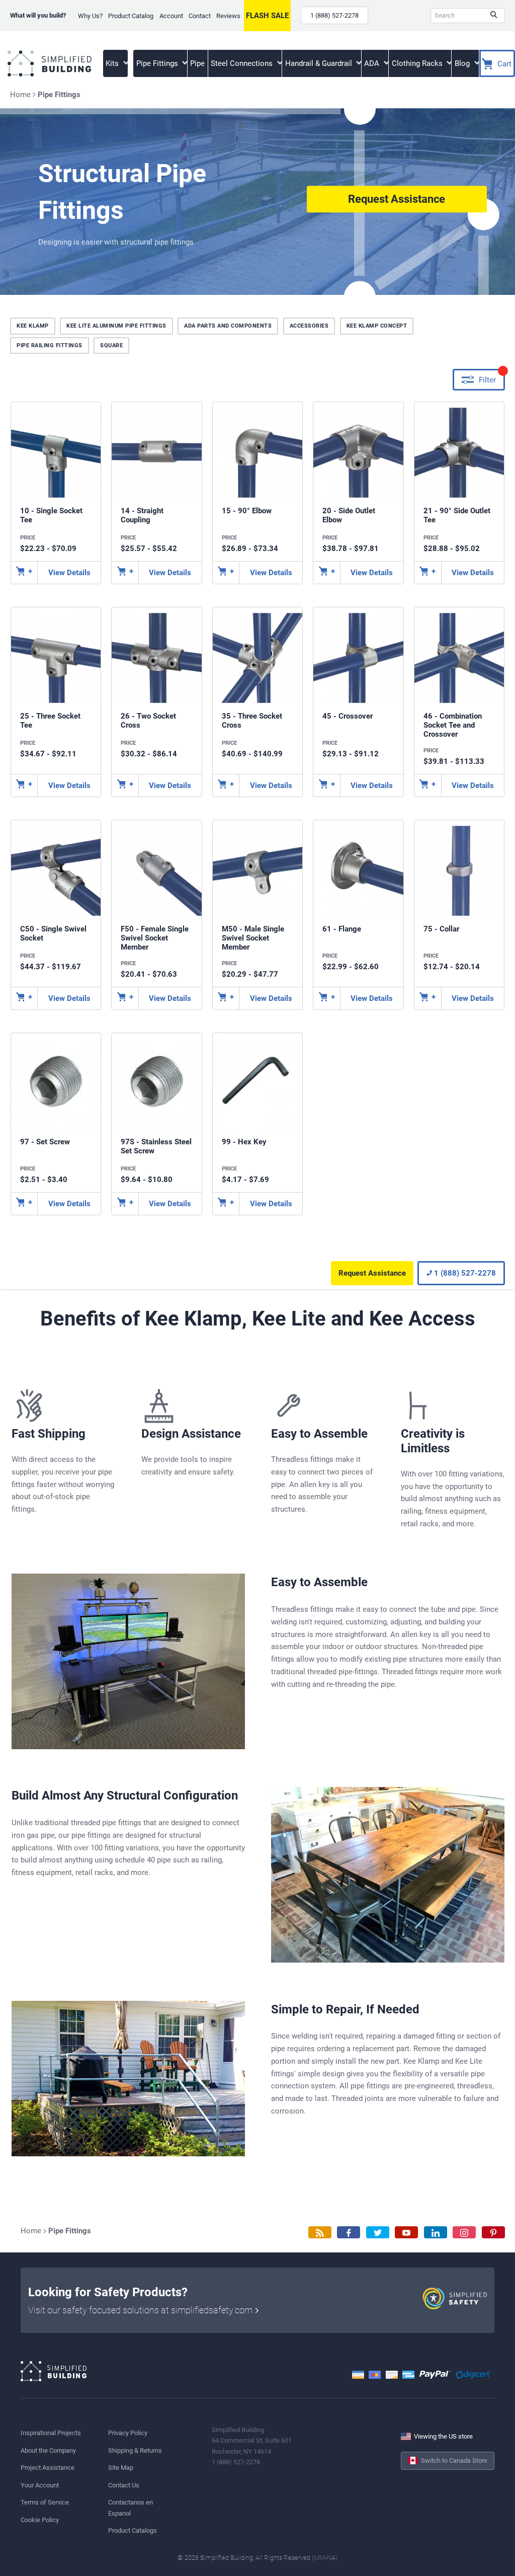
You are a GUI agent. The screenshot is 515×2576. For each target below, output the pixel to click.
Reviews (228, 16)
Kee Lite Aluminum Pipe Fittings (116, 326)
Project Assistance (48, 2468)
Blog (463, 63)
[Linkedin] (436, 2233)
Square (111, 345)
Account (171, 16)
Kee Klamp (33, 326)
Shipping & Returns (135, 2450)
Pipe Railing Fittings (50, 345)
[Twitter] (378, 2233)
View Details (69, 573)
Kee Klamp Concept (377, 326)
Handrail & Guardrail (320, 63)
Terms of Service (45, 2502)
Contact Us (124, 2485)
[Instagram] (464, 2233)
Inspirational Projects (51, 2433)
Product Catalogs (133, 2530)
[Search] (494, 16)
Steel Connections (243, 63)
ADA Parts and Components (228, 326)
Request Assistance (397, 199)
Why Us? (90, 16)
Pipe (197, 63)
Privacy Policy (128, 2433)
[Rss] (320, 2233)
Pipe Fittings (158, 63)
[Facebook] (349, 2233)
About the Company (48, 2450)
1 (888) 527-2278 (334, 15)
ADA (373, 63)
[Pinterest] (493, 2233)
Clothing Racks (418, 63)
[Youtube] (406, 2233)
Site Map (121, 2468)
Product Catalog (131, 16)
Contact (200, 16)
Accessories (309, 326)
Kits (113, 63)
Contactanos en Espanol (131, 2508)
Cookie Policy (40, 2520)
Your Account (40, 2485)
